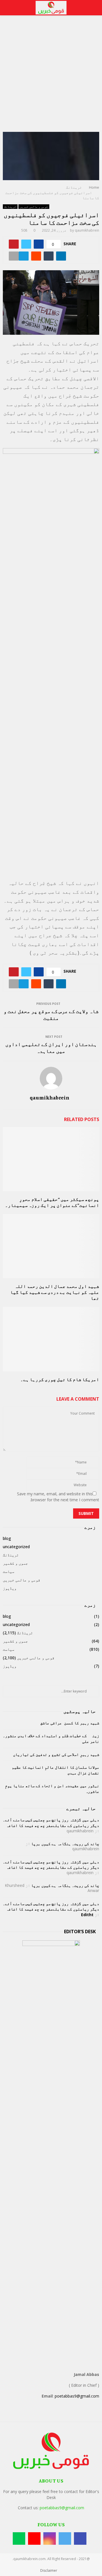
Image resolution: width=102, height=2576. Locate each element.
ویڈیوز (10, 1588)
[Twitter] (65, 2538)
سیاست (8, 1571)
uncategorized (16, 1547)
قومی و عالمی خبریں (34, 207)
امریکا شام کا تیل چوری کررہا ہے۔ (60, 1379)
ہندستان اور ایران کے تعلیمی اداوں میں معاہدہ (51, 1047)
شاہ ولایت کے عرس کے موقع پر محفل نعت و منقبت (51, 1014)
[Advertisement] (51, 78)
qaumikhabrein (87, 230)
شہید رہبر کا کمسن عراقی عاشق (70, 1723)
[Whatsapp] (19, 2538)
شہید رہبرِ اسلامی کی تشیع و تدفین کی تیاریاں (56, 1754)
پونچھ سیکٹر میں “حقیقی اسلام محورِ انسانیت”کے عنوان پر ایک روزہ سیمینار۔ (52, 1202)
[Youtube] (34, 2538)
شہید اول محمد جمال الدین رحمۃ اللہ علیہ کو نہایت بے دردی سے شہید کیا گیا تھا (55, 1292)
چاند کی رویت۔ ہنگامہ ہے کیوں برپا (65, 1844)
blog (7, 1538)
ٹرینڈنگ (10, 207)
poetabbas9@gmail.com (77, 2396)
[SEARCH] (93, 1691)
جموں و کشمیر (15, 1563)
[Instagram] (50, 2538)
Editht (87, 1915)
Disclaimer (49, 2570)
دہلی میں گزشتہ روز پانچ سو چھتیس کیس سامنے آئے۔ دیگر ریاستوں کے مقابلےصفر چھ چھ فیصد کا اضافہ (51, 1823)
